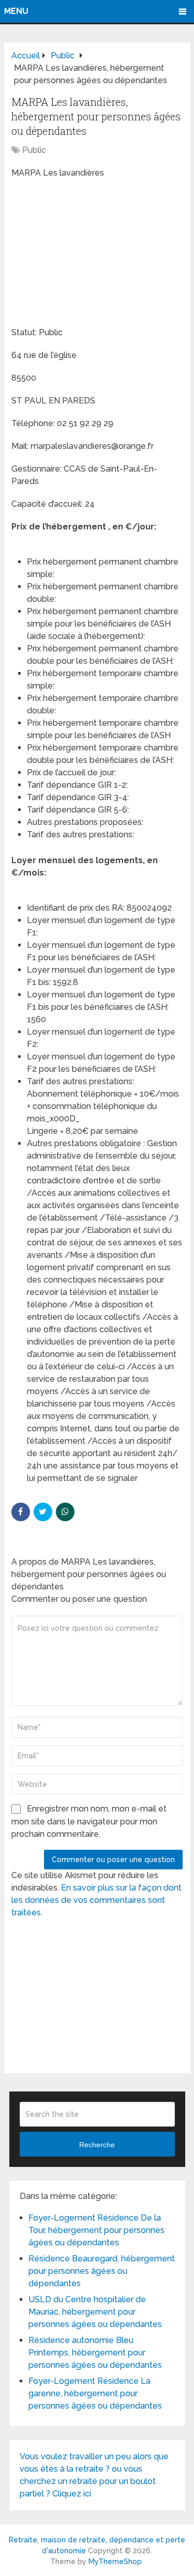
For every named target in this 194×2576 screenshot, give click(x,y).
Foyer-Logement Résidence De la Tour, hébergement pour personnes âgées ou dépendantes (96, 2230)
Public (34, 150)
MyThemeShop (115, 2562)
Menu (16, 11)
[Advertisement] (89, 254)
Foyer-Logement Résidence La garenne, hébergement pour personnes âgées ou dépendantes (95, 2393)
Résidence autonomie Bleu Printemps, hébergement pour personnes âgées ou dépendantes (95, 2353)
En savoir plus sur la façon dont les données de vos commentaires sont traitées (96, 1900)
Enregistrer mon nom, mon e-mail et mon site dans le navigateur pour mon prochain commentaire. (89, 1821)
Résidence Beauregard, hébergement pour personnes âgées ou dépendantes (102, 2271)
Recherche (97, 2145)
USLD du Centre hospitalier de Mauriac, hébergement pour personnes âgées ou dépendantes (95, 2312)
